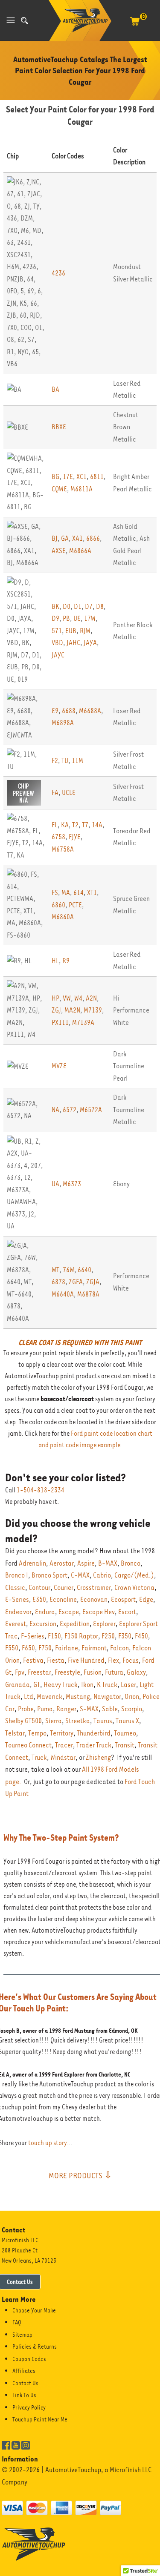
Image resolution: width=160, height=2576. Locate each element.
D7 (89, 607)
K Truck (107, 1685)
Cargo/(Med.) (134, 1575)
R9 (66, 961)
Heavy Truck (61, 1685)
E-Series (17, 1599)
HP (55, 998)
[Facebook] (6, 2444)
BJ (55, 538)
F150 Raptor (81, 1636)
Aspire (86, 1563)
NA (55, 1110)
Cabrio (102, 1575)
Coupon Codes (29, 2359)
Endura (45, 1612)
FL (55, 825)
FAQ (17, 2322)
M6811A (81, 489)
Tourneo (125, 1733)
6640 (84, 1270)
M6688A (90, 711)
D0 (67, 607)
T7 (85, 825)
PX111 (60, 1023)
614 (79, 893)
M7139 (93, 1010)
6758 (58, 837)
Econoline (63, 1599)
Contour (39, 1588)
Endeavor (18, 1612)
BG (55, 477)
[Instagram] (26, 2444)
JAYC (58, 655)
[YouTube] (16, 2444)
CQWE (59, 489)
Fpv (20, 1672)
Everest (16, 1624)
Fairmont (94, 1648)
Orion (132, 1697)
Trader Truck (94, 1745)
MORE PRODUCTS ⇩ (80, 2175)
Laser (128, 1685)
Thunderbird (94, 1733)
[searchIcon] (25, 21)
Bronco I (17, 1575)
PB (66, 618)
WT (55, 1270)
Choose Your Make (34, 2310)
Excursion (43, 1624)
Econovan (94, 1599)
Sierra (54, 1721)
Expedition (75, 1624)
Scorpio (132, 1709)
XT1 (92, 893)
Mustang (78, 1697)
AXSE (59, 551)
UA (55, 1184)
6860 (58, 905)
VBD (57, 643)
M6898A (63, 723)
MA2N (72, 1010)
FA (55, 793)
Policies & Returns (35, 2347)
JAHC (73, 643)
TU (65, 761)
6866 (93, 538)
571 (57, 631)
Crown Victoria (134, 1588)
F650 (28, 1648)
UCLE (69, 793)
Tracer (64, 1745)
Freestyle (67, 1672)
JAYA (90, 643)
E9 (55, 711)
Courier (64, 1588)
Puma (45, 1709)
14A (97, 825)
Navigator (107, 1697)
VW (67, 998)
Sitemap (22, 2335)
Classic (15, 1588)
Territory (62, 1733)
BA (55, 389)
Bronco (131, 1563)
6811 (97, 477)
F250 (108, 1636)
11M (77, 761)
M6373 (72, 1184)
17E (68, 477)
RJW (85, 631)
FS (55, 893)
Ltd (29, 1697)
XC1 (81, 477)
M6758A (63, 849)
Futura (114, 1672)
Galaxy (136, 1672)
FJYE (75, 837)
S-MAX (89, 1709)
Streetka (78, 1721)
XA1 (77, 538)
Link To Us (24, 2395)
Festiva (33, 1660)
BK (55, 607)
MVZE (59, 1066)
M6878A (88, 1294)
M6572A (91, 1110)
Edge (146, 1599)
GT (37, 1685)
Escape (69, 1612)
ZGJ (56, 1010)
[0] (135, 26)
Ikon (87, 1685)
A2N (91, 998)
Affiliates (24, 2371)
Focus (131, 1660)
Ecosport (123, 1599)
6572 (70, 1110)
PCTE (75, 905)
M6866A (80, 551)
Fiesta (56, 1660)
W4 (78, 998)
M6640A (63, 1294)
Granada (17, 1685)
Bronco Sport (49, 1575)
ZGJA (93, 1282)
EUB (71, 631)
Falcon (119, 1648)
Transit (125, 1745)
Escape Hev (99, 1612)
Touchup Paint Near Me (40, 2419)
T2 (75, 825)
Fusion (93, 1672)
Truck (39, 1757)
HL (55, 961)
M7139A (83, 1023)
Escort (127, 1612)
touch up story (48, 2143)
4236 (58, 273)
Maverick (49, 1697)
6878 (58, 1282)
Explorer (104, 1624)
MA (66, 893)
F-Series (33, 1636)
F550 (12, 1648)
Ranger (66, 1709)
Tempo (37, 1733)
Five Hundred (86, 1660)
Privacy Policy (29, 2407)
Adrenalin (32, 1563)
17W (90, 618)
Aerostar (62, 1563)
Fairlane (67, 1648)
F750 (45, 1648)
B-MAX (108, 1563)
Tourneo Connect (28, 1745)
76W (68, 1270)
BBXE (59, 427)
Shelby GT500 (23, 1721)
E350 (39, 1599)
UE (77, 618)
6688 (69, 711)
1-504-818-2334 (41, 1490)
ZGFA (76, 1282)
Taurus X (127, 1721)
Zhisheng (98, 1757)
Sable (110, 1709)
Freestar (39, 1672)
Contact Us (25, 2383)
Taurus (103, 1721)
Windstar (63, 1757)
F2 (55, 761)
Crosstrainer (94, 1588)
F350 (125, 1636)
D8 (100, 607)
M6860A (63, 917)
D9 (55, 618)
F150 (54, 1636)
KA (65, 825)
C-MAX (80, 1575)
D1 (78, 607)
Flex (113, 1660)
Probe (26, 1709)
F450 (141, 1636)
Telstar (15, 1733)
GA (65, 538)
